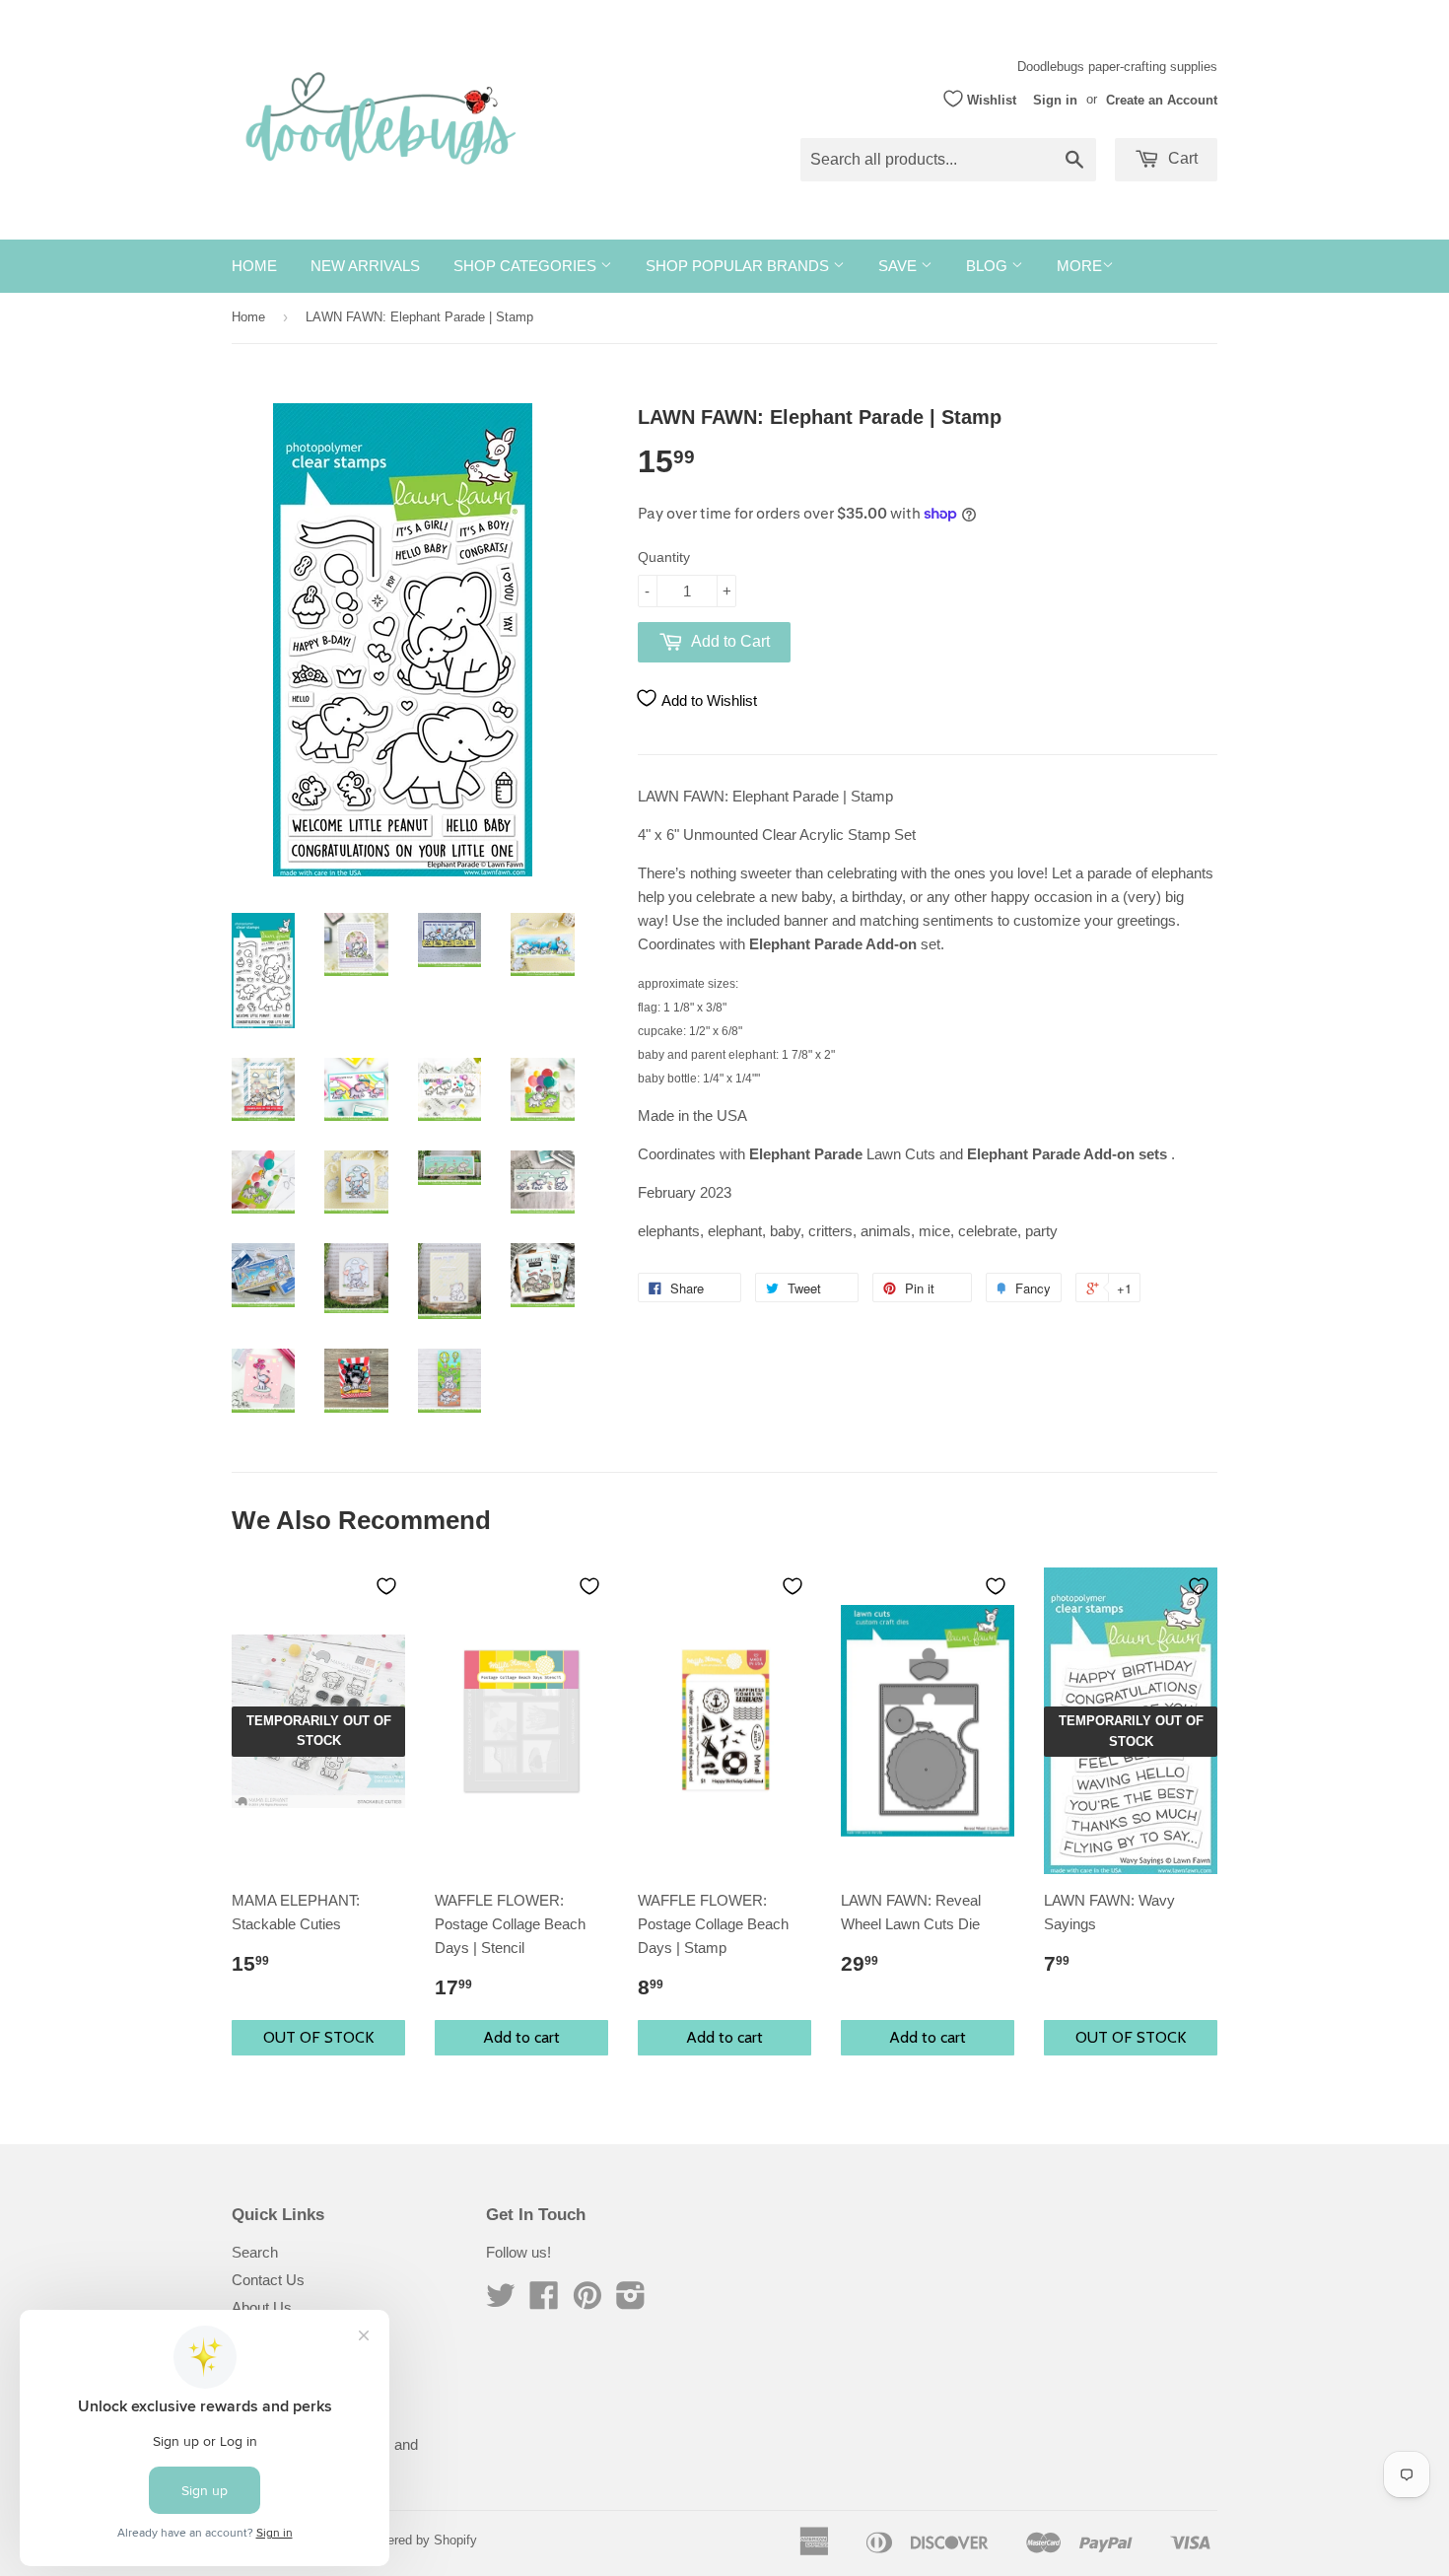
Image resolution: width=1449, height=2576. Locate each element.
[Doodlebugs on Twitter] (501, 2301)
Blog (989, 266)
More (1079, 266)
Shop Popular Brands (739, 266)
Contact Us (268, 2280)
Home (254, 266)
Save (899, 266)
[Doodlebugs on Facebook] (544, 2301)
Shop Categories (527, 266)
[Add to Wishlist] (386, 1586)
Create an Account (1162, 99)
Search (255, 2252)
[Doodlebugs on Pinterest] (587, 2301)
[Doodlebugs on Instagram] (631, 2301)
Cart (1181, 158)
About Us (262, 2307)
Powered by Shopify (420, 2540)
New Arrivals (365, 266)
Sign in (1055, 99)
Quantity (664, 557)
